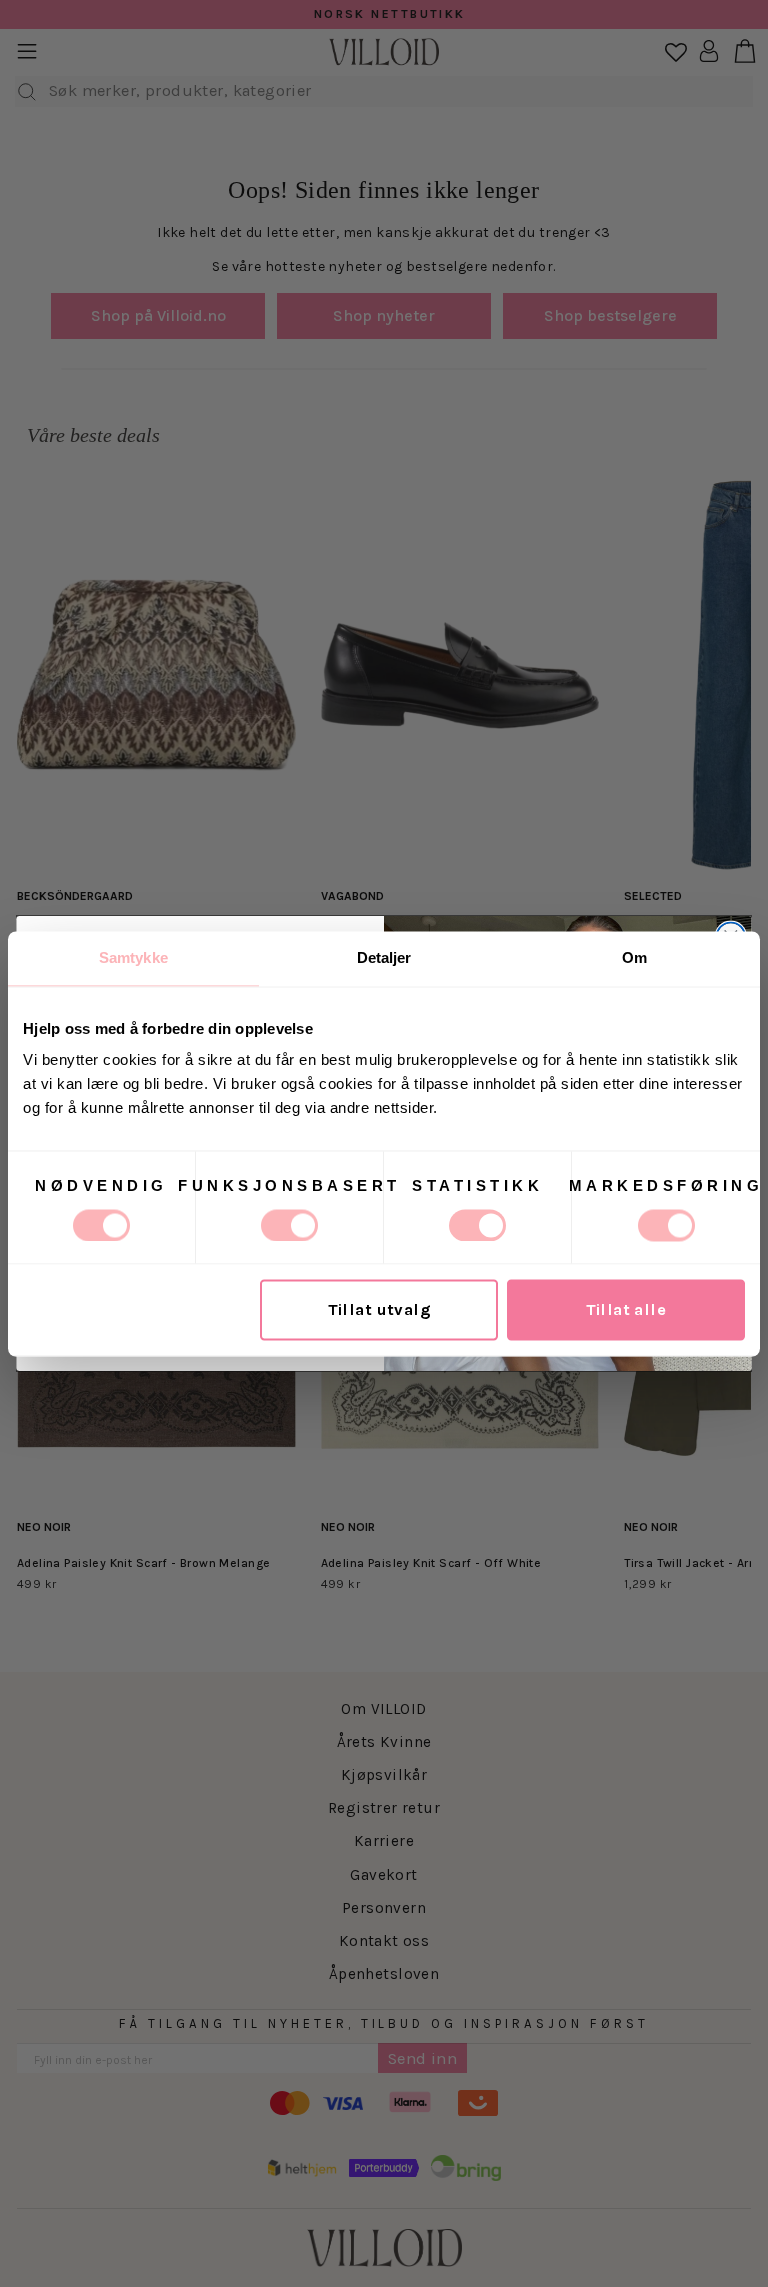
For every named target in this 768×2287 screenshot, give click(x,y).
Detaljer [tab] (384, 957)
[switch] (289, 1225)
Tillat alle (626, 1309)
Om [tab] (634, 957)
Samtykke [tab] (133, 957)
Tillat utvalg (379, 1309)
